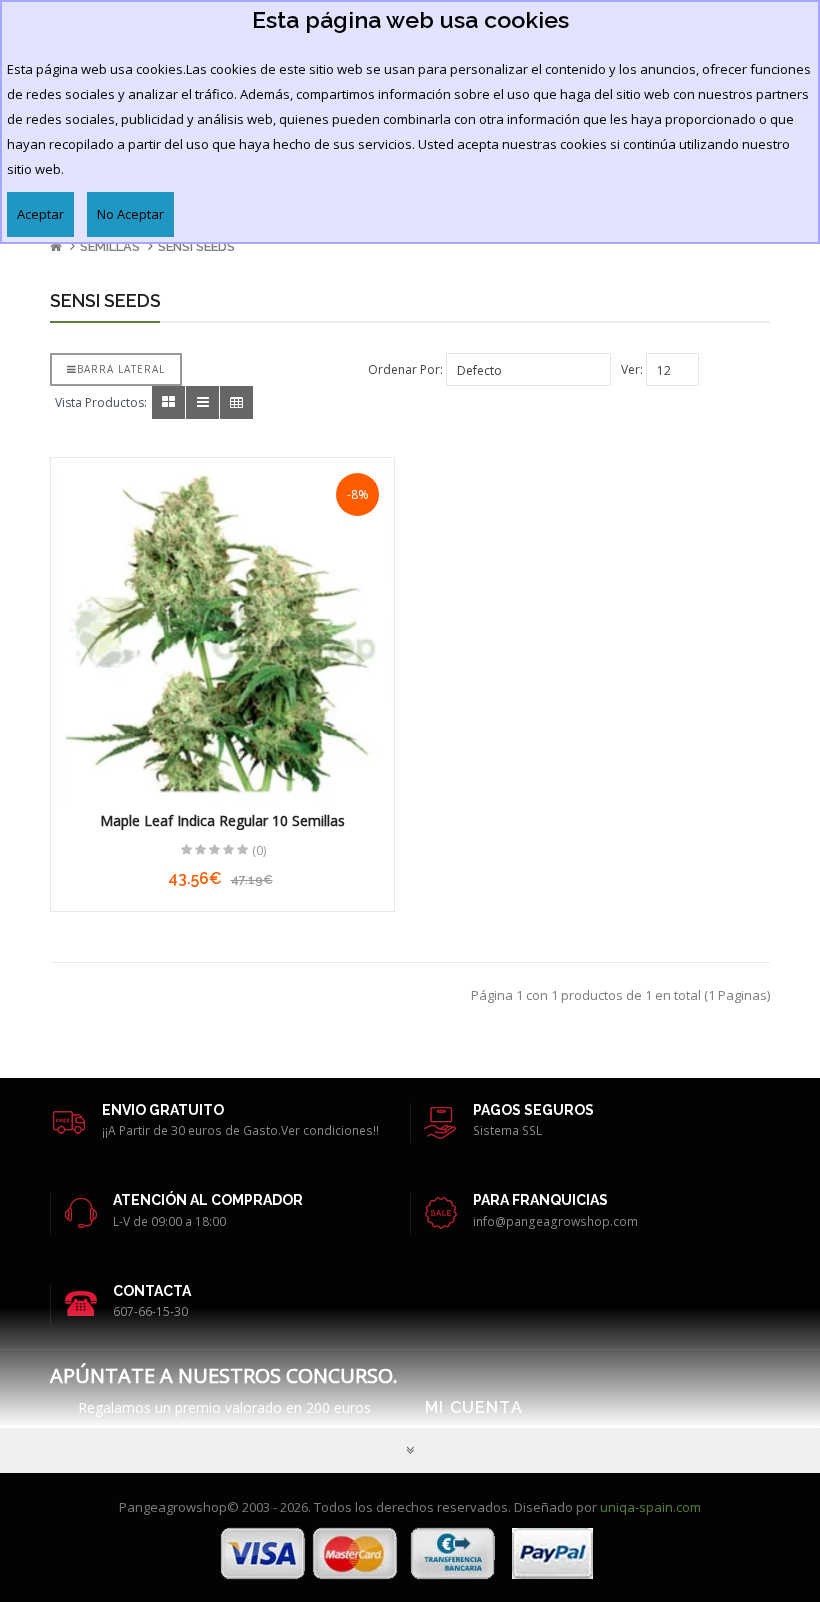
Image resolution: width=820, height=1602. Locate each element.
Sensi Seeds (196, 246)
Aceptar (40, 214)
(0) (259, 850)
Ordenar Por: (405, 369)
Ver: (632, 369)
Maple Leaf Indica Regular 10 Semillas (222, 820)
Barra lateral (121, 369)
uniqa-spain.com (650, 1507)
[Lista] (202, 402)
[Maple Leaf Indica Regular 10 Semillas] (222, 629)
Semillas (110, 246)
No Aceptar (130, 214)
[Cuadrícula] (168, 402)
